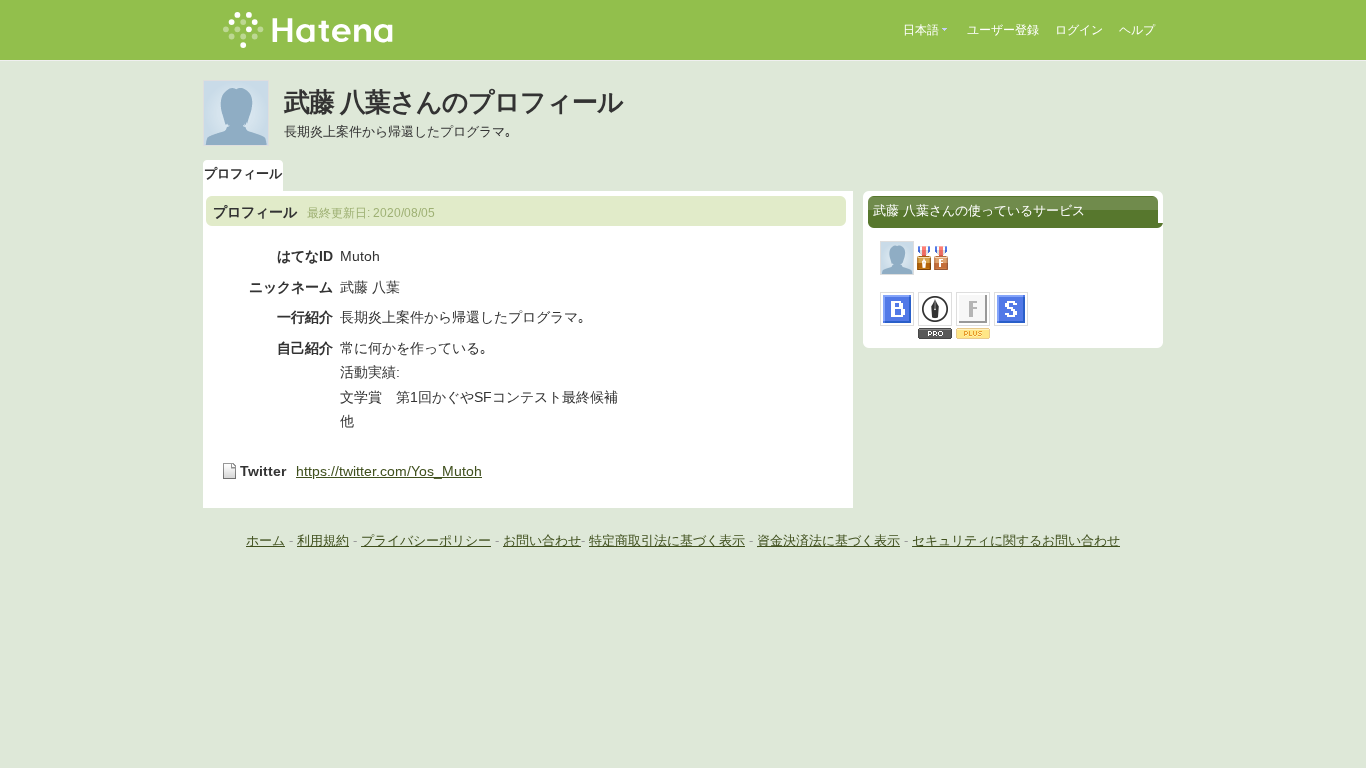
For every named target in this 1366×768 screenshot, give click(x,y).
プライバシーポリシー (426, 540)
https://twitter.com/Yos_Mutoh (389, 471)
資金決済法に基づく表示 (828, 540)
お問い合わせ (542, 540)
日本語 (921, 30)
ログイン (1079, 30)
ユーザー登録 (1003, 30)
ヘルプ (1137, 30)
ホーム (265, 540)
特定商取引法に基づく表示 (667, 540)
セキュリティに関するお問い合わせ (1016, 540)
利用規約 (323, 540)
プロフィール (243, 173)
